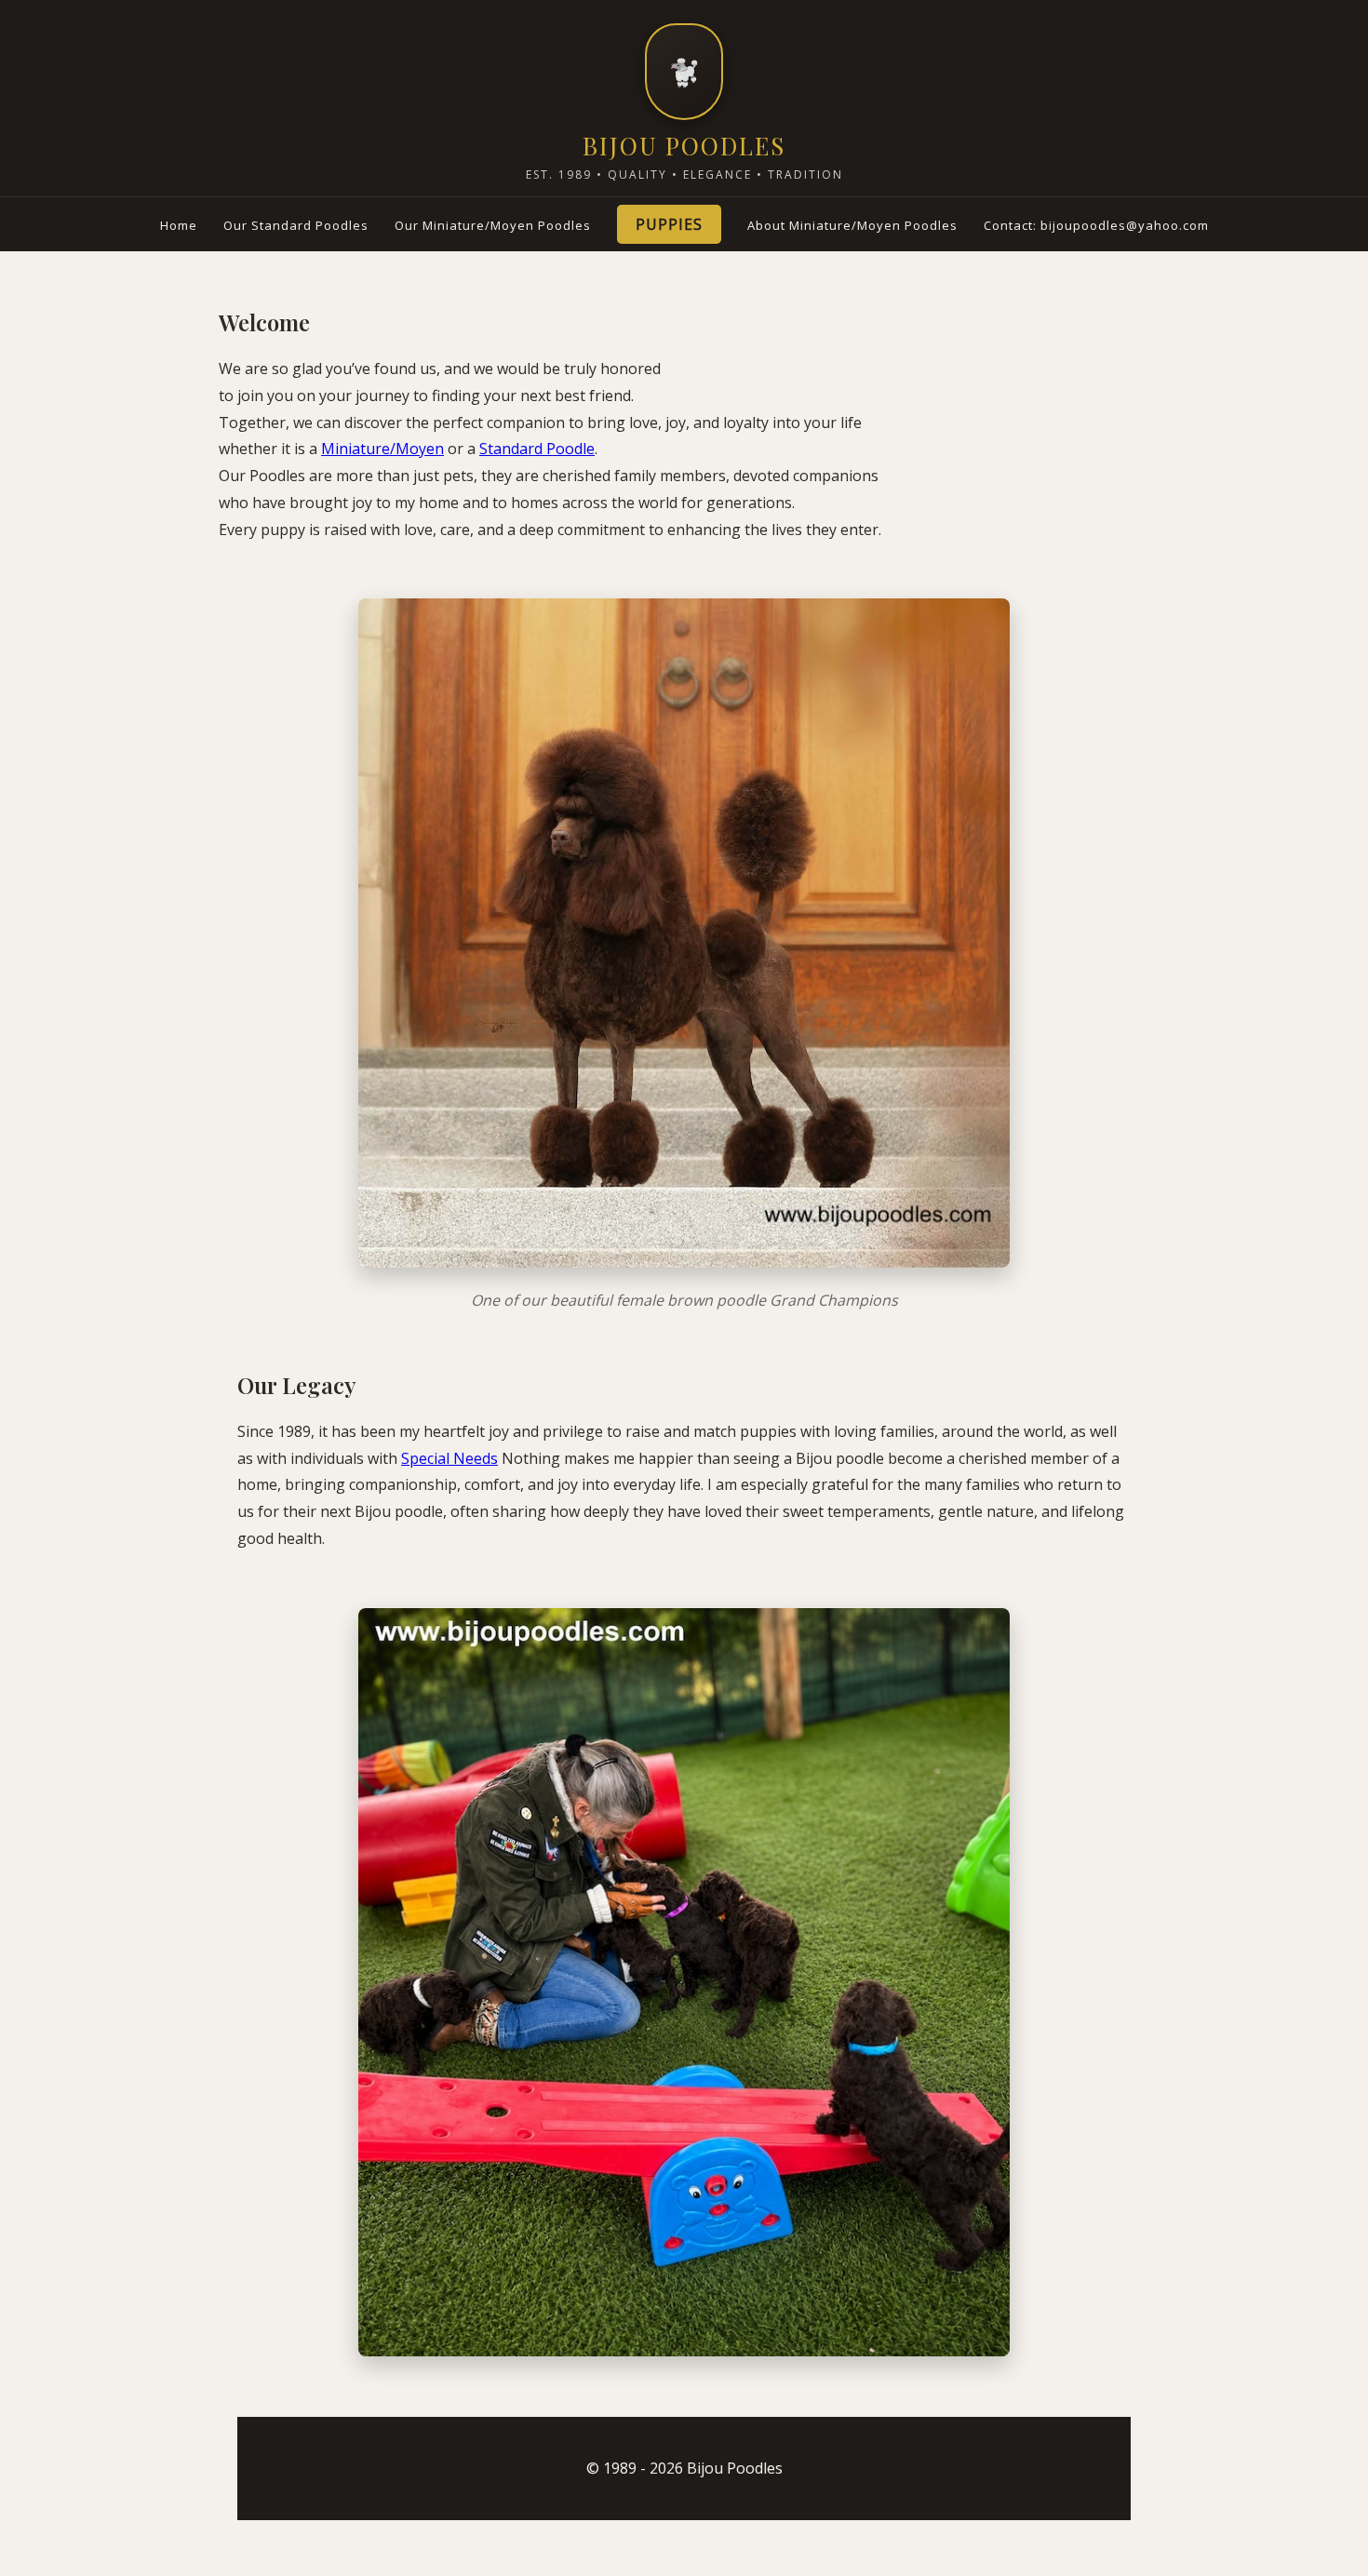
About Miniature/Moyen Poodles (852, 225)
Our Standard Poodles (296, 225)
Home (179, 225)
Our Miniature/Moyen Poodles (493, 225)
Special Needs (449, 1458)
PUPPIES (669, 224)
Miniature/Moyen (382, 449)
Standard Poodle (537, 449)
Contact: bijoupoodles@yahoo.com (1096, 225)
